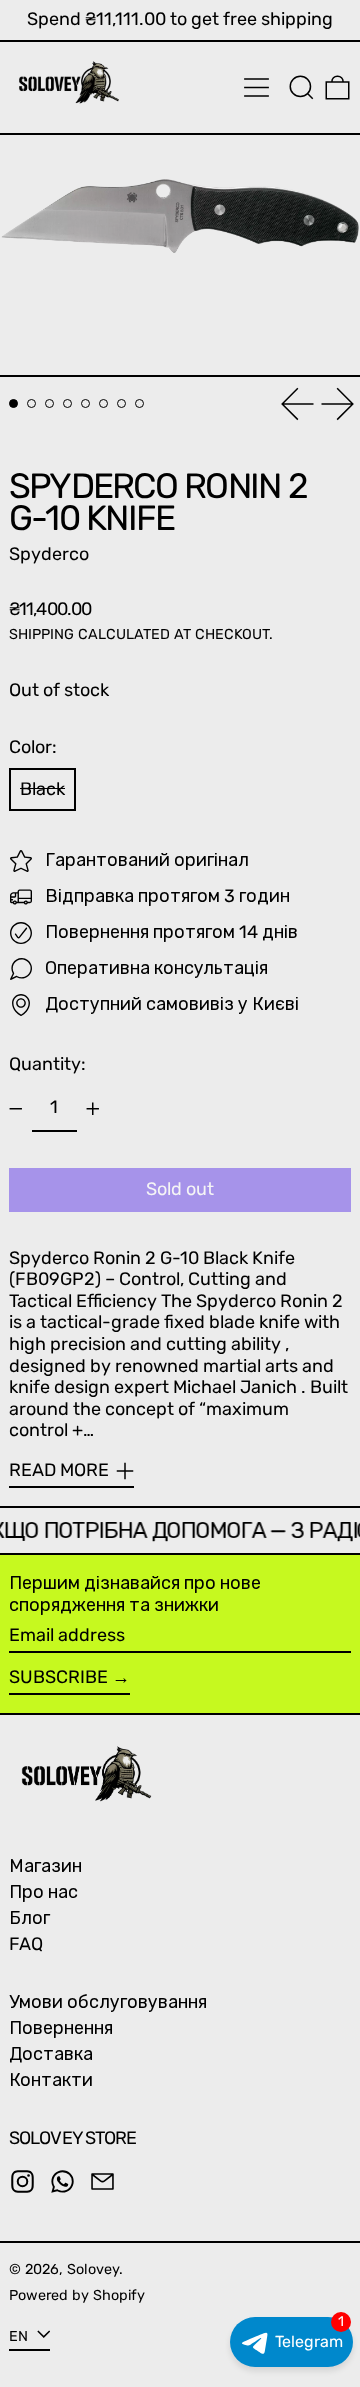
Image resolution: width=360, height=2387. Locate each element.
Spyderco (49, 554)
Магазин (45, 1866)
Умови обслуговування (108, 2002)
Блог (29, 1918)
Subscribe (58, 1677)
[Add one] (93, 1109)
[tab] (13, 403)
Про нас (43, 1892)
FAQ (26, 1944)
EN (20, 2335)
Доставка (51, 2054)
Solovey (93, 2269)
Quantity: (47, 1064)
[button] (301, 87)
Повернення (61, 2028)
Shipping (41, 634)
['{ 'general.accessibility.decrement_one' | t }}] (16, 1109)
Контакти (51, 2080)
